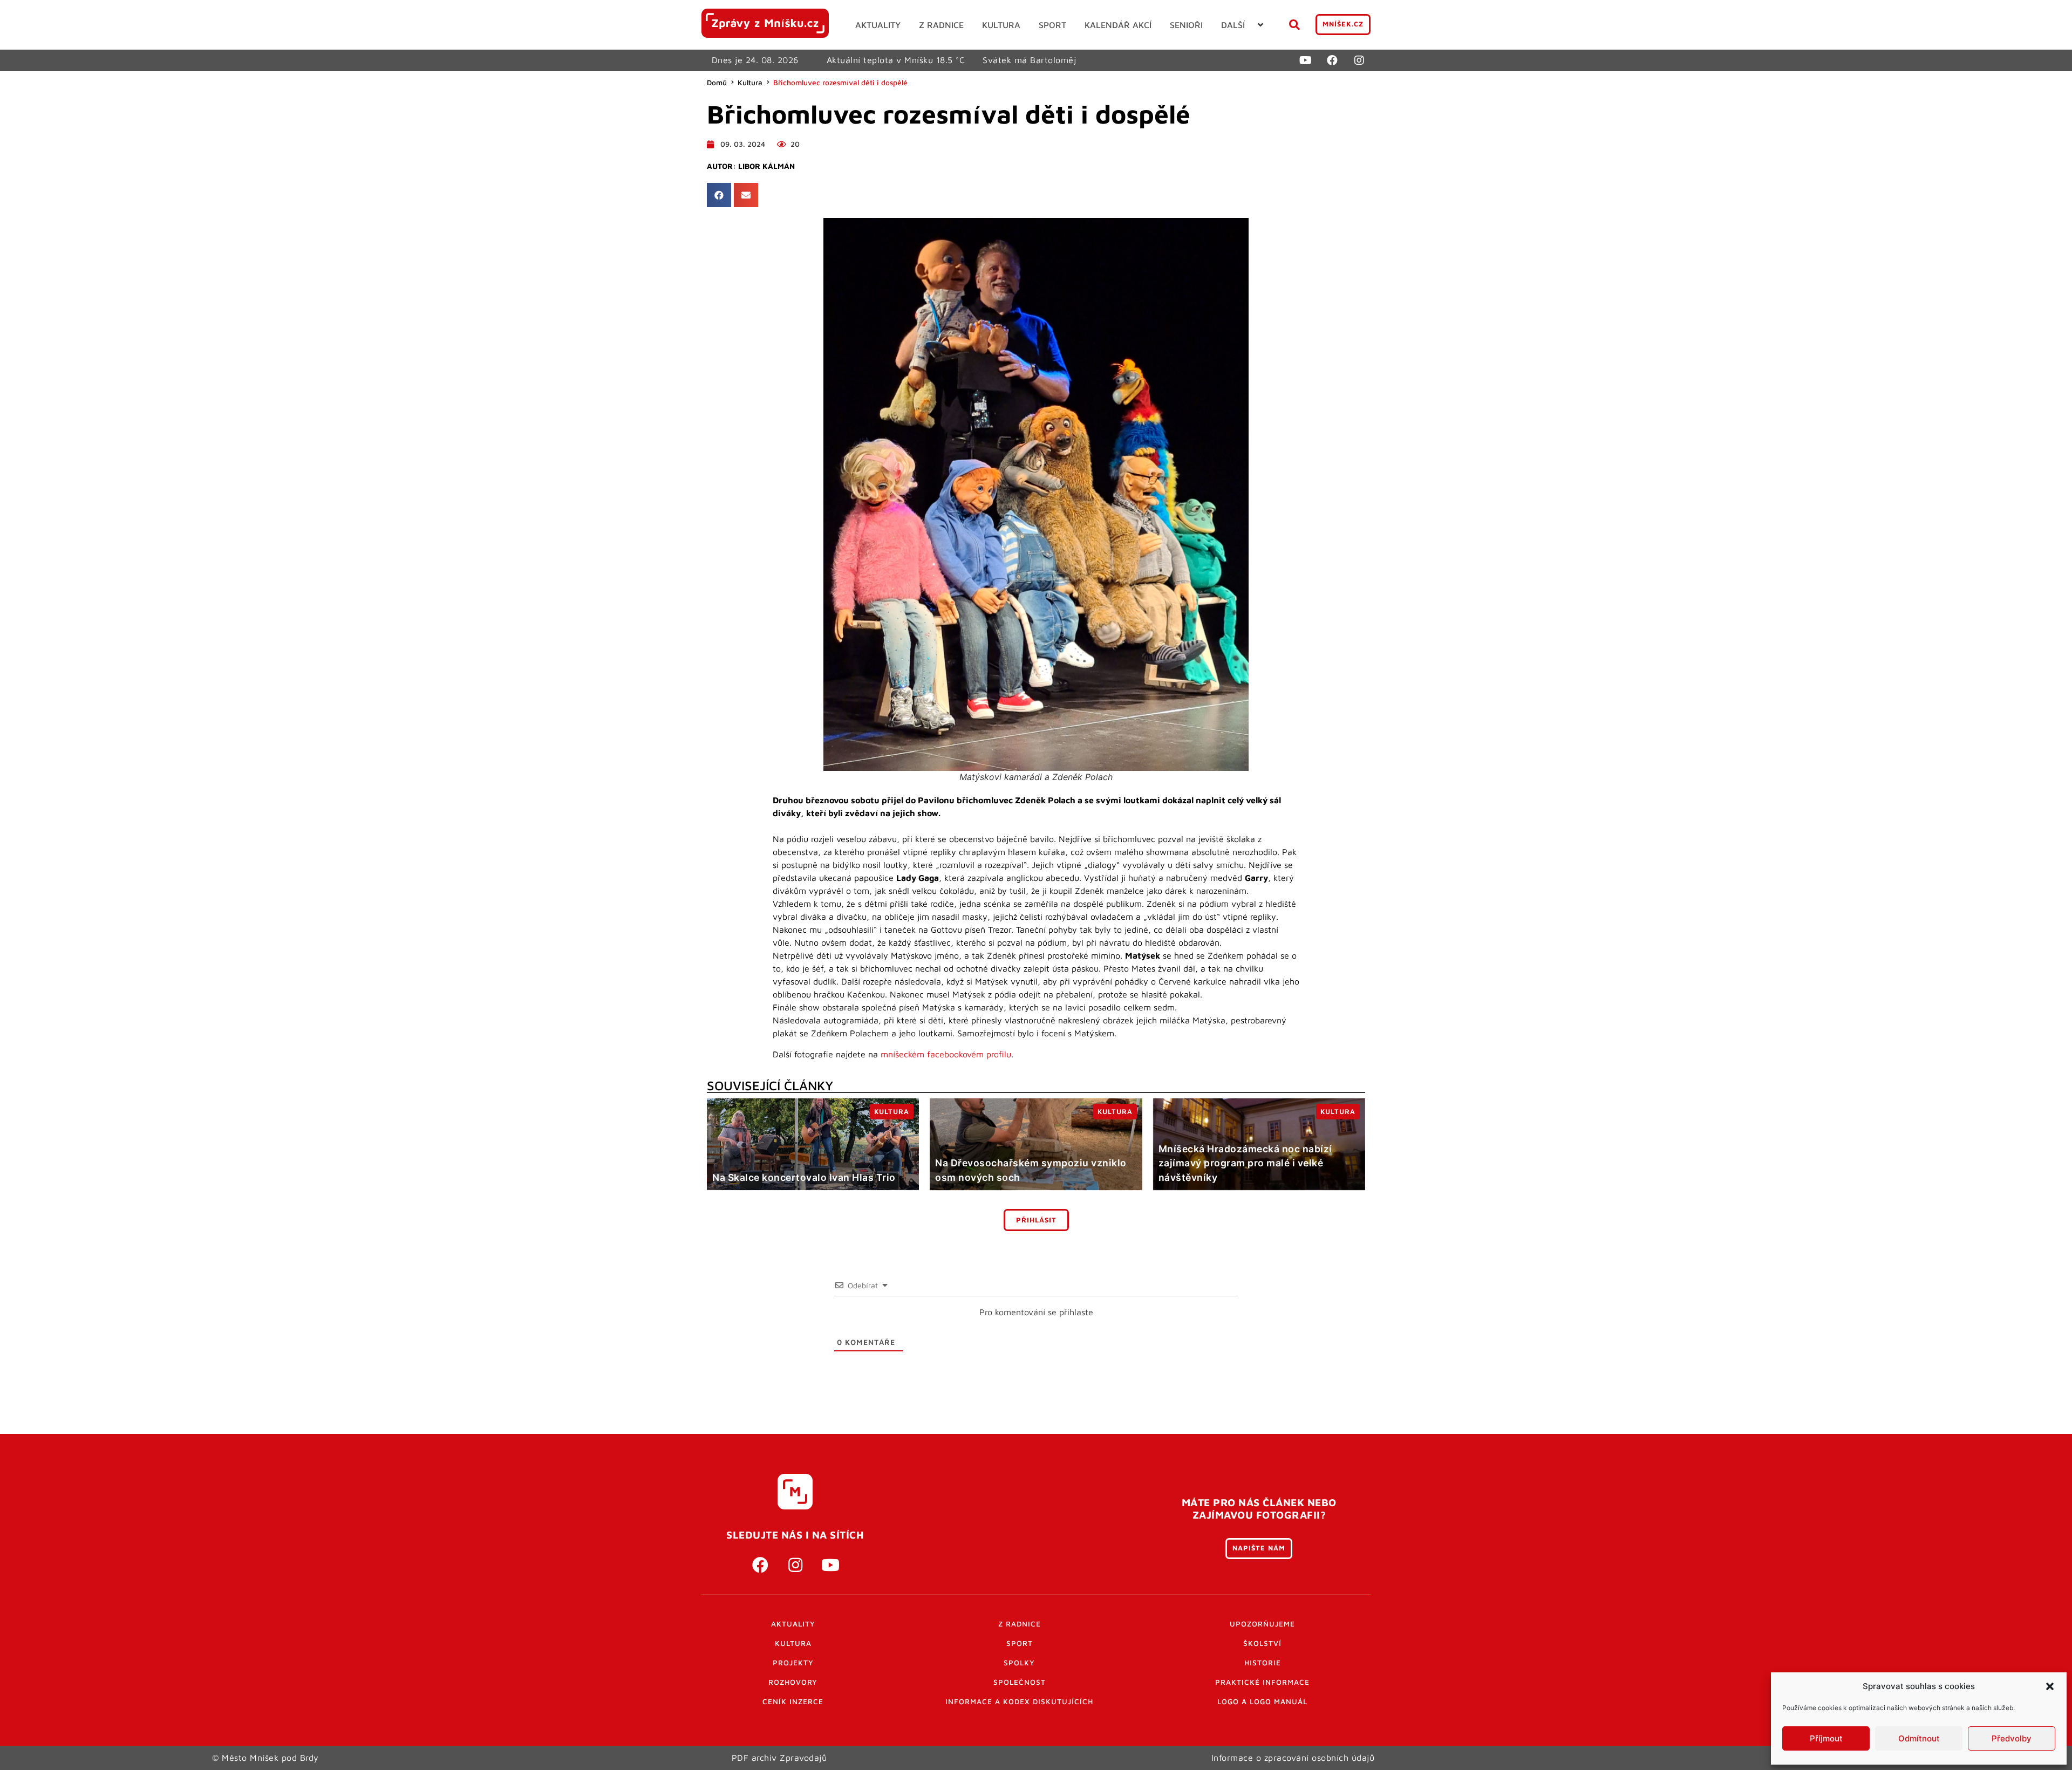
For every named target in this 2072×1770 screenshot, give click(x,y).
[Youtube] (1305, 60)
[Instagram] (1359, 60)
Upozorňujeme (1262, 1624)
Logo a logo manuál (1262, 1701)
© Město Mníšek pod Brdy (265, 1758)
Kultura (750, 83)
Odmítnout (1919, 1738)
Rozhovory (793, 1682)
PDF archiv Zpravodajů (779, 1758)
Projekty (793, 1663)
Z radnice (1020, 1624)
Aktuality (793, 1624)
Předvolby (2012, 1738)
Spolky (1019, 1663)
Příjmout (1826, 1738)
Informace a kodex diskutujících (1019, 1701)
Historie (1263, 1663)
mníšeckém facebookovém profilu (946, 1054)
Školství (1262, 1643)
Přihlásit (1036, 1220)
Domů (717, 83)
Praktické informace (1262, 1682)
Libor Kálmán (766, 166)
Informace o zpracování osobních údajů (1293, 1758)
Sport (1020, 1643)
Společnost (1020, 1682)
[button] (2050, 1686)
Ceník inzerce (793, 1701)
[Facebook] (1332, 60)
